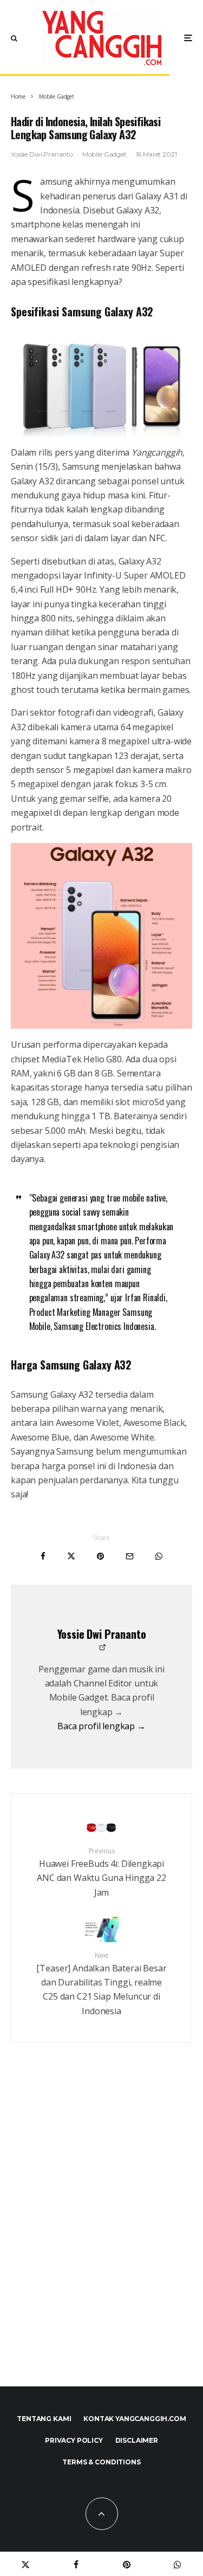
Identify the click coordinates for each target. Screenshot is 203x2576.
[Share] (43, 1556)
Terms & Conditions (101, 2462)
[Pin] (100, 1556)
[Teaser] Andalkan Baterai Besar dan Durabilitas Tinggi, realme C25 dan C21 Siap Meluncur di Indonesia (101, 1984)
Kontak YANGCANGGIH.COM (135, 2419)
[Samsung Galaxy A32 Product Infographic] (101, 936)
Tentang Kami (44, 2419)
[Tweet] (71, 1556)
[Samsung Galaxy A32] (101, 385)
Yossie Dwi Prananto (42, 154)
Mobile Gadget (104, 154)
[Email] (130, 1556)
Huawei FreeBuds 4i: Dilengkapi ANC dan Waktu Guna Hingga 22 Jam (101, 1872)
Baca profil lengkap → (101, 1726)
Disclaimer (137, 2440)
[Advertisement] (101, 2238)
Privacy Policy (74, 2440)
